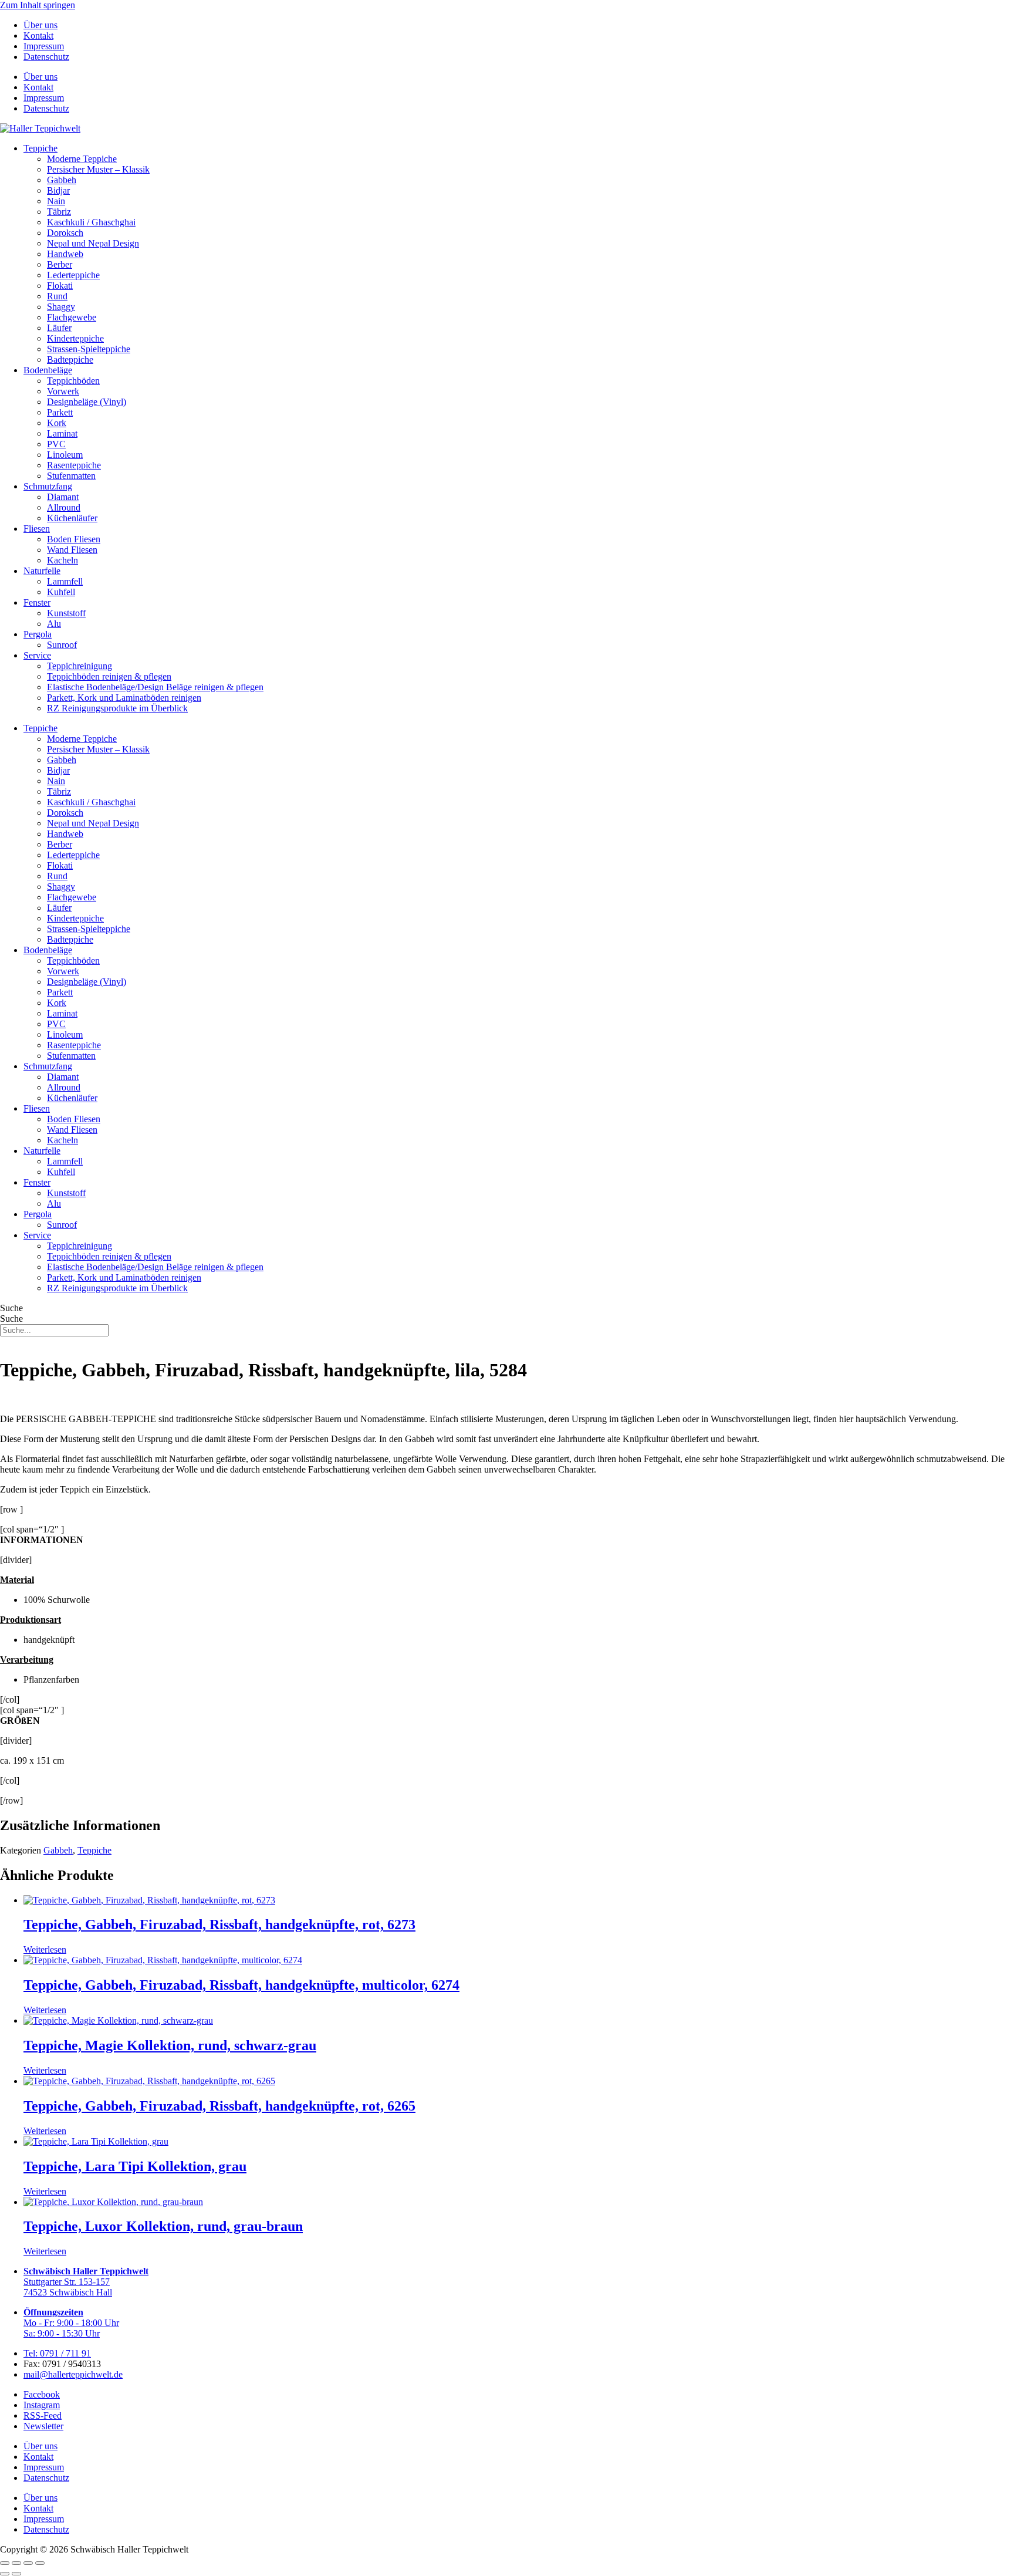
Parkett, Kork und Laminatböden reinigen (124, 698)
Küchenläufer (72, 518)
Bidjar (58, 190)
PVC (56, 444)
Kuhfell (61, 592)
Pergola (38, 634)
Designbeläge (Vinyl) (87, 402)
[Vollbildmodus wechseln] (16, 2563)
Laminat (62, 433)
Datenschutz (46, 57)
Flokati (60, 286)
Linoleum (65, 455)
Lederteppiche (73, 275)
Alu (54, 624)
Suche (11, 1308)
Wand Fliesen (72, 550)
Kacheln (62, 560)
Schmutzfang (48, 486)
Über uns (40, 25)
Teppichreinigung (80, 666)
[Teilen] (28, 2563)
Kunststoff (66, 613)
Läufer (59, 328)
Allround (64, 507)
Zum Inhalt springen (38, 5)
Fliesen (37, 529)
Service (37, 655)
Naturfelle (42, 571)
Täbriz (59, 212)
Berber (60, 264)
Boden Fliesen (74, 539)
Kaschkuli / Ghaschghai (91, 222)
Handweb (65, 254)
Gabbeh (62, 180)
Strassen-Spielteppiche (89, 349)
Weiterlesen (45, 1949)
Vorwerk (63, 391)
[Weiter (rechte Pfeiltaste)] (16, 2574)
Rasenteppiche (74, 465)
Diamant (63, 497)
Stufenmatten (71, 476)
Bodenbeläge (48, 370)
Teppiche (40, 148)
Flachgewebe (72, 317)
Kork (57, 423)
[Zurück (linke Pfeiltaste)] (5, 2574)
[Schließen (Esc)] (40, 2563)
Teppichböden (73, 381)
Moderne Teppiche (82, 159)
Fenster (37, 602)
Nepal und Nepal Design (93, 243)
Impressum (44, 46)
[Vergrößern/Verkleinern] (5, 2563)
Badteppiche (70, 359)
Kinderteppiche (75, 338)
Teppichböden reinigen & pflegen (109, 676)
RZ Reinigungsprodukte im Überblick (117, 708)
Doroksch (65, 233)
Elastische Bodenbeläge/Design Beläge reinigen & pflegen (155, 687)
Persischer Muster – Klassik (98, 169)
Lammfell (65, 581)
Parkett (60, 412)
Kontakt (38, 36)
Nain (56, 201)
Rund (57, 296)
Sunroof (62, 645)
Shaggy (61, 307)
